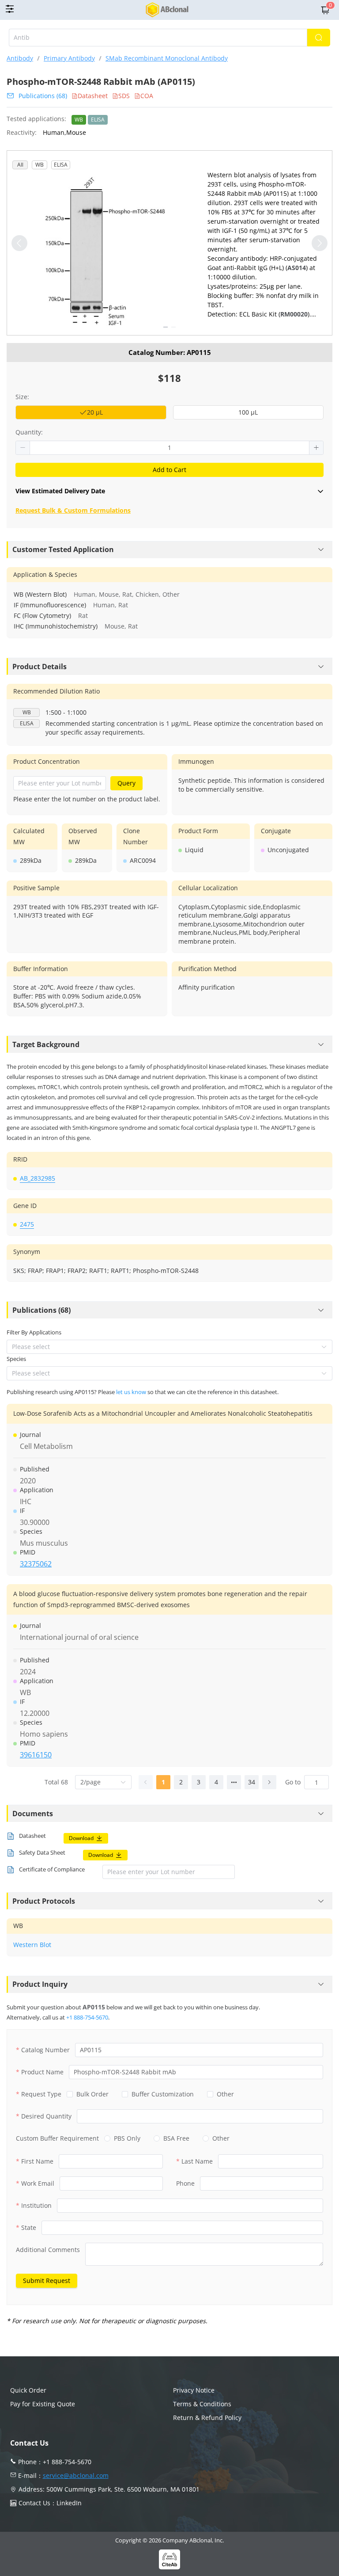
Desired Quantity (46, 2116)
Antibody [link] (20, 58)
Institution (36, 2205)
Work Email (38, 2183)
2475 (27, 1224)
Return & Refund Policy (207, 2418)
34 (252, 1782)
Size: (22, 397)
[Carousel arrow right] (320, 243)
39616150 (36, 1755)
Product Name (42, 2072)
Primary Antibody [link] (69, 58)
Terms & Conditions (202, 2404)
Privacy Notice (194, 2390)
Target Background (46, 1044)
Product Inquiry (40, 1984)
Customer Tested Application (63, 549)
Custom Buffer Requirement (57, 2138)
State (29, 2227)
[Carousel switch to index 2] (173, 327)
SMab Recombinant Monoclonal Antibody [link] (167, 58)
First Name (37, 2161)
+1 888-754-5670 (87, 2017)
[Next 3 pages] (234, 1782)
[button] (23, 448)
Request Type (41, 2094)
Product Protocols (44, 1901)
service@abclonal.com (76, 2475)
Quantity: (29, 432)
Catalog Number (45, 2050)
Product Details (40, 667)
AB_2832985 (38, 1178)
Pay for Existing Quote (43, 2404)
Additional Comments (48, 2250)
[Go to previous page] (146, 1782)
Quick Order (28, 2390)
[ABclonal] (168, 10)
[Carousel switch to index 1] (166, 327)
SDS (124, 96)
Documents (33, 1814)
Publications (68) (43, 96)
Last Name (197, 2161)
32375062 (36, 1564)
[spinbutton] (169, 448)
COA (147, 96)
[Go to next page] (269, 1782)
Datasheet (93, 96)
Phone (185, 2183)
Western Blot (32, 1945)
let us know (131, 1392)
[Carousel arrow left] (19, 243)
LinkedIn (69, 2503)
